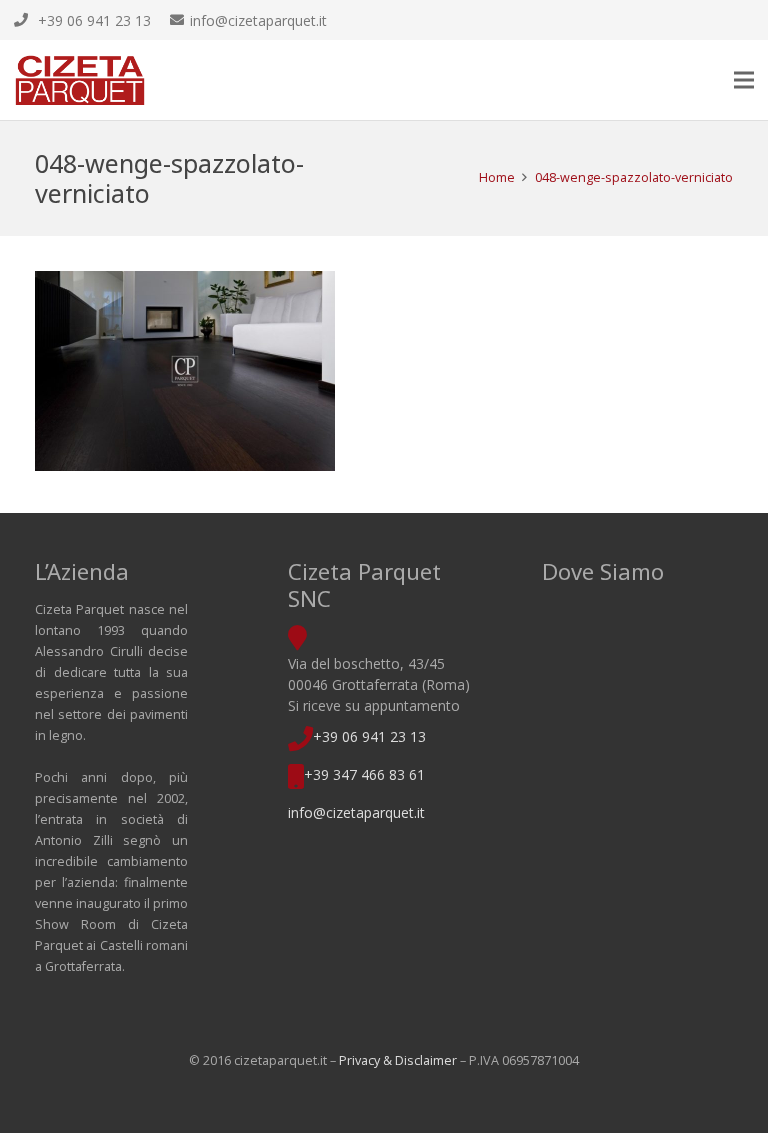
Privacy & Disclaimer (398, 1060)
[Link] (80, 80)
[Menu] (744, 80)
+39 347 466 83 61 (364, 774)
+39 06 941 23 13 (369, 736)
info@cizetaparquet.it (356, 812)
